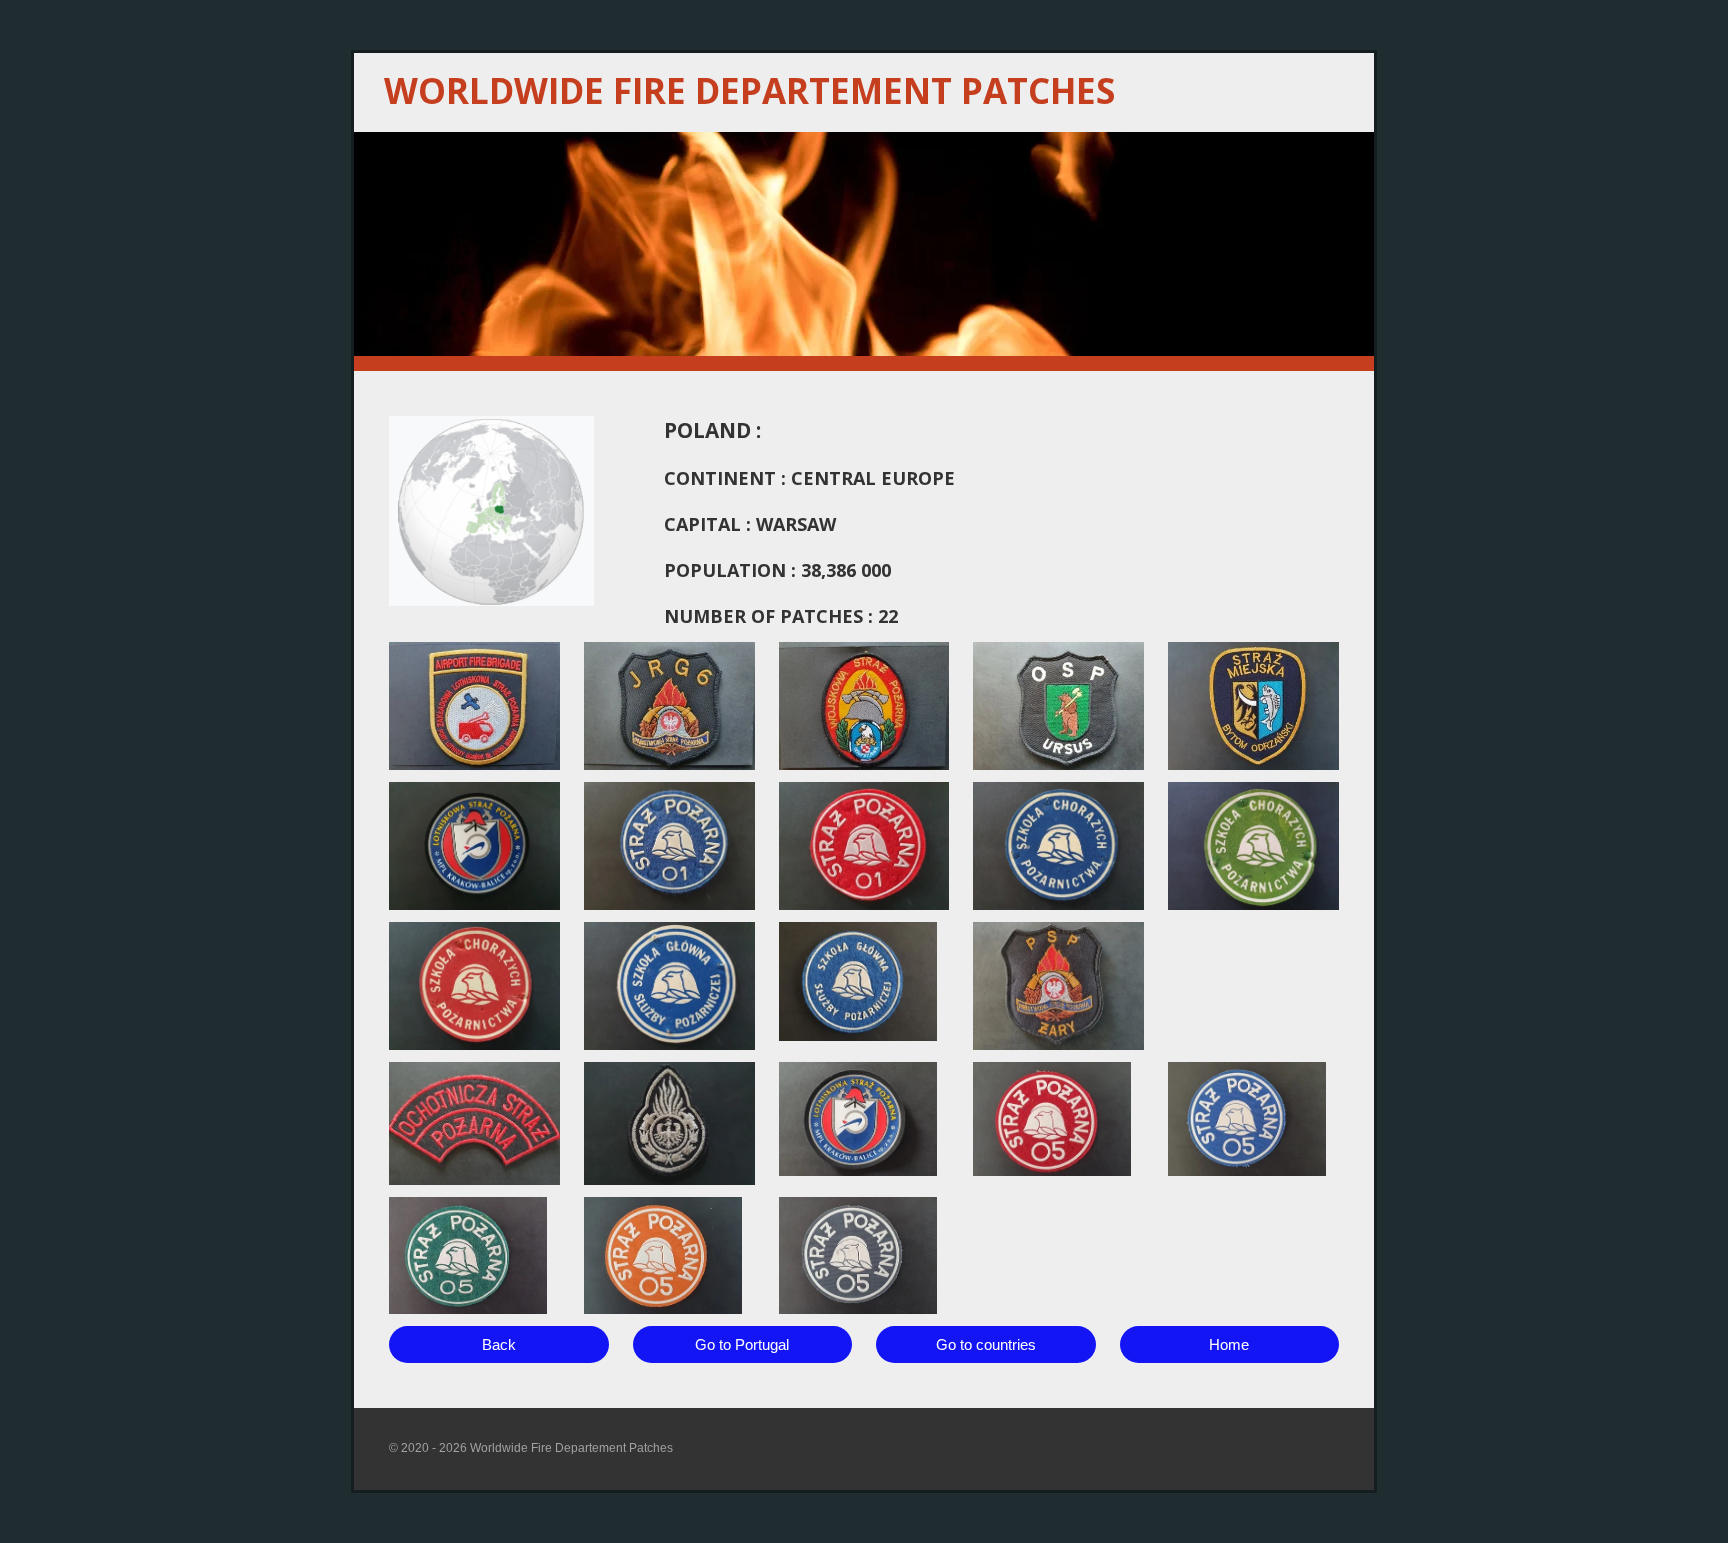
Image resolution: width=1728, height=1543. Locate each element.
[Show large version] (474, 706)
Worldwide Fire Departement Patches (749, 90)
